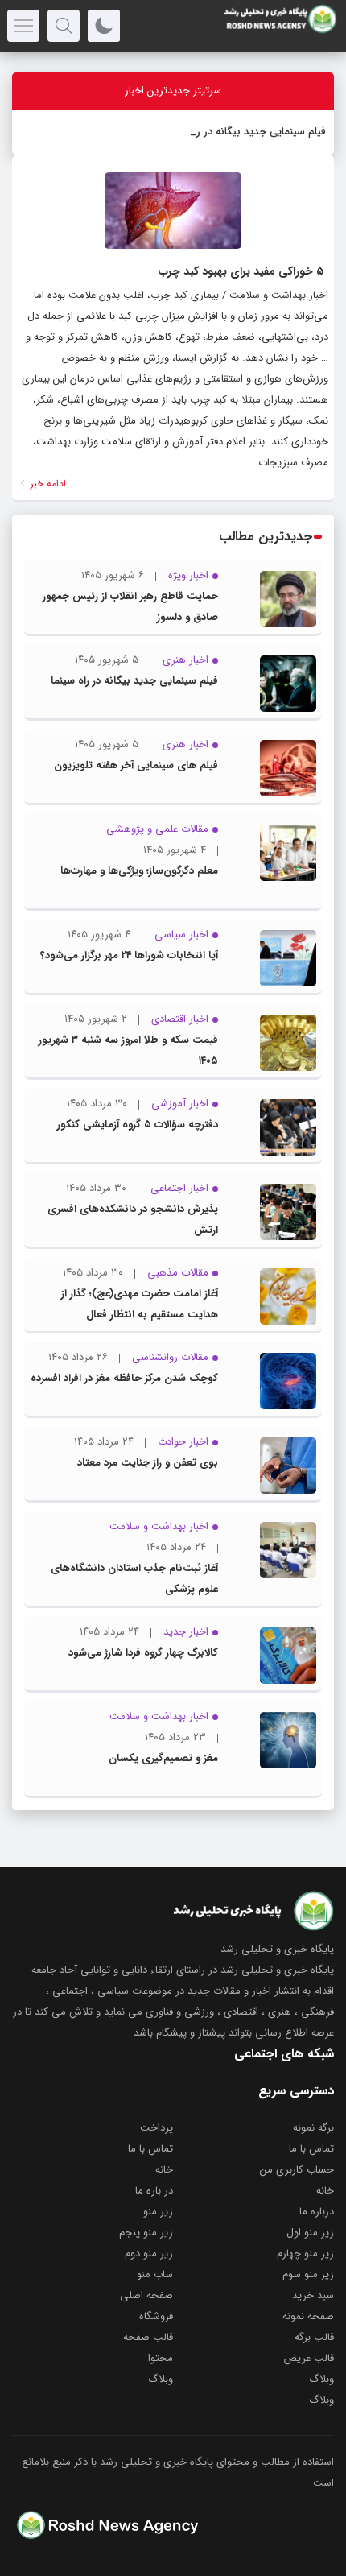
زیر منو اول (310, 2233)
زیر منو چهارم (305, 2253)
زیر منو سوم (308, 2274)
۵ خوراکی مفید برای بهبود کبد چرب (241, 271)
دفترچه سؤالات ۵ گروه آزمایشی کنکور (138, 1125)
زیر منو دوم (149, 2253)
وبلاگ (321, 2379)
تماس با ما (311, 2149)
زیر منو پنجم (146, 2233)
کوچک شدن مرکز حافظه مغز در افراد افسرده (124, 1378)
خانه (164, 2170)
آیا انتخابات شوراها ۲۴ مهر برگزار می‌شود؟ (129, 955)
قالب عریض (309, 2358)
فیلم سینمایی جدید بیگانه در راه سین (245, 132)
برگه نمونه (313, 2128)
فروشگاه (156, 2316)
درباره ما (317, 2212)
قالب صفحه (148, 2337)
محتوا (161, 2358)
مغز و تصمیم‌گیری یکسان (163, 1758)
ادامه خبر (47, 484)
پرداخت (157, 2128)
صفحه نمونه (308, 2316)
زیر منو (158, 2212)
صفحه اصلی (146, 2295)
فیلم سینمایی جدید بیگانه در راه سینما (134, 681)
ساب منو (155, 2274)
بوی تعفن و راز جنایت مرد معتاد (148, 1463)
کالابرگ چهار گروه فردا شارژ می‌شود (143, 1653)
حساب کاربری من (297, 2170)
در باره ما (154, 2191)
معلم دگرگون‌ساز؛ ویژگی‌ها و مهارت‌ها (139, 871)
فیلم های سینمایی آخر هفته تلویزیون (136, 765)
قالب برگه (314, 2337)
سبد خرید (313, 2295)
